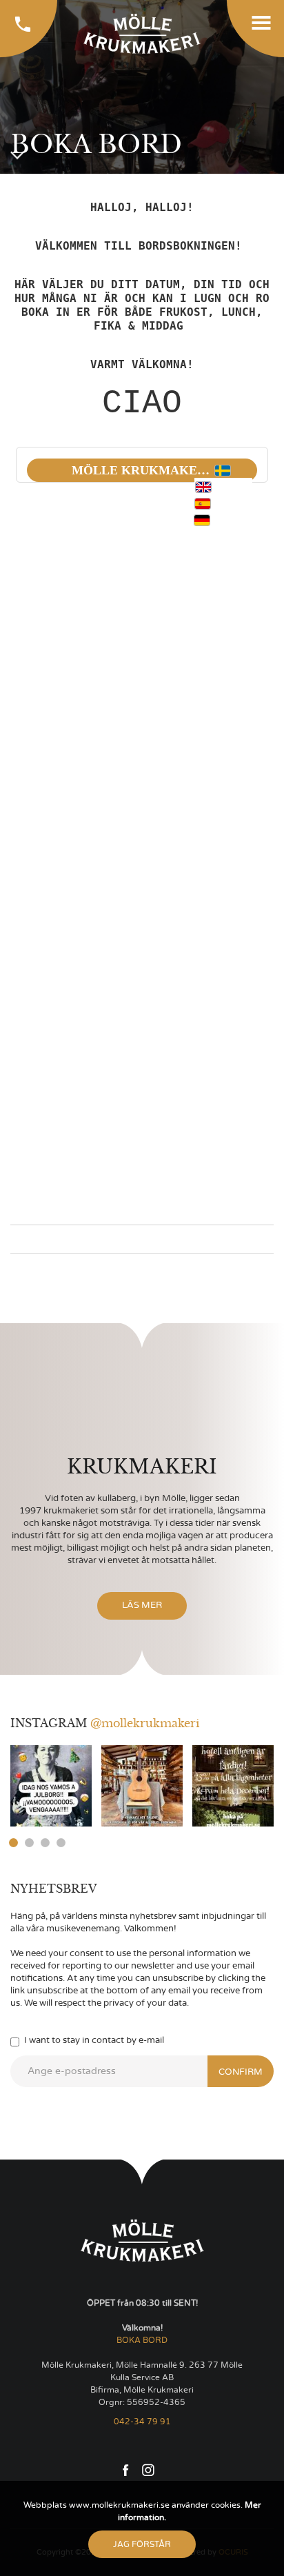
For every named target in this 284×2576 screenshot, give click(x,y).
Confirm (241, 2072)
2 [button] (29, 1843)
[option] (51, 1786)
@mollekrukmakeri (145, 1723)
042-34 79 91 (142, 2422)
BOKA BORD (142, 2340)
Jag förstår (142, 2544)
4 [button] (61, 1843)
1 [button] (13, 1843)
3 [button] (45, 1843)
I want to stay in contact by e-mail (94, 2041)
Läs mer (142, 1606)
